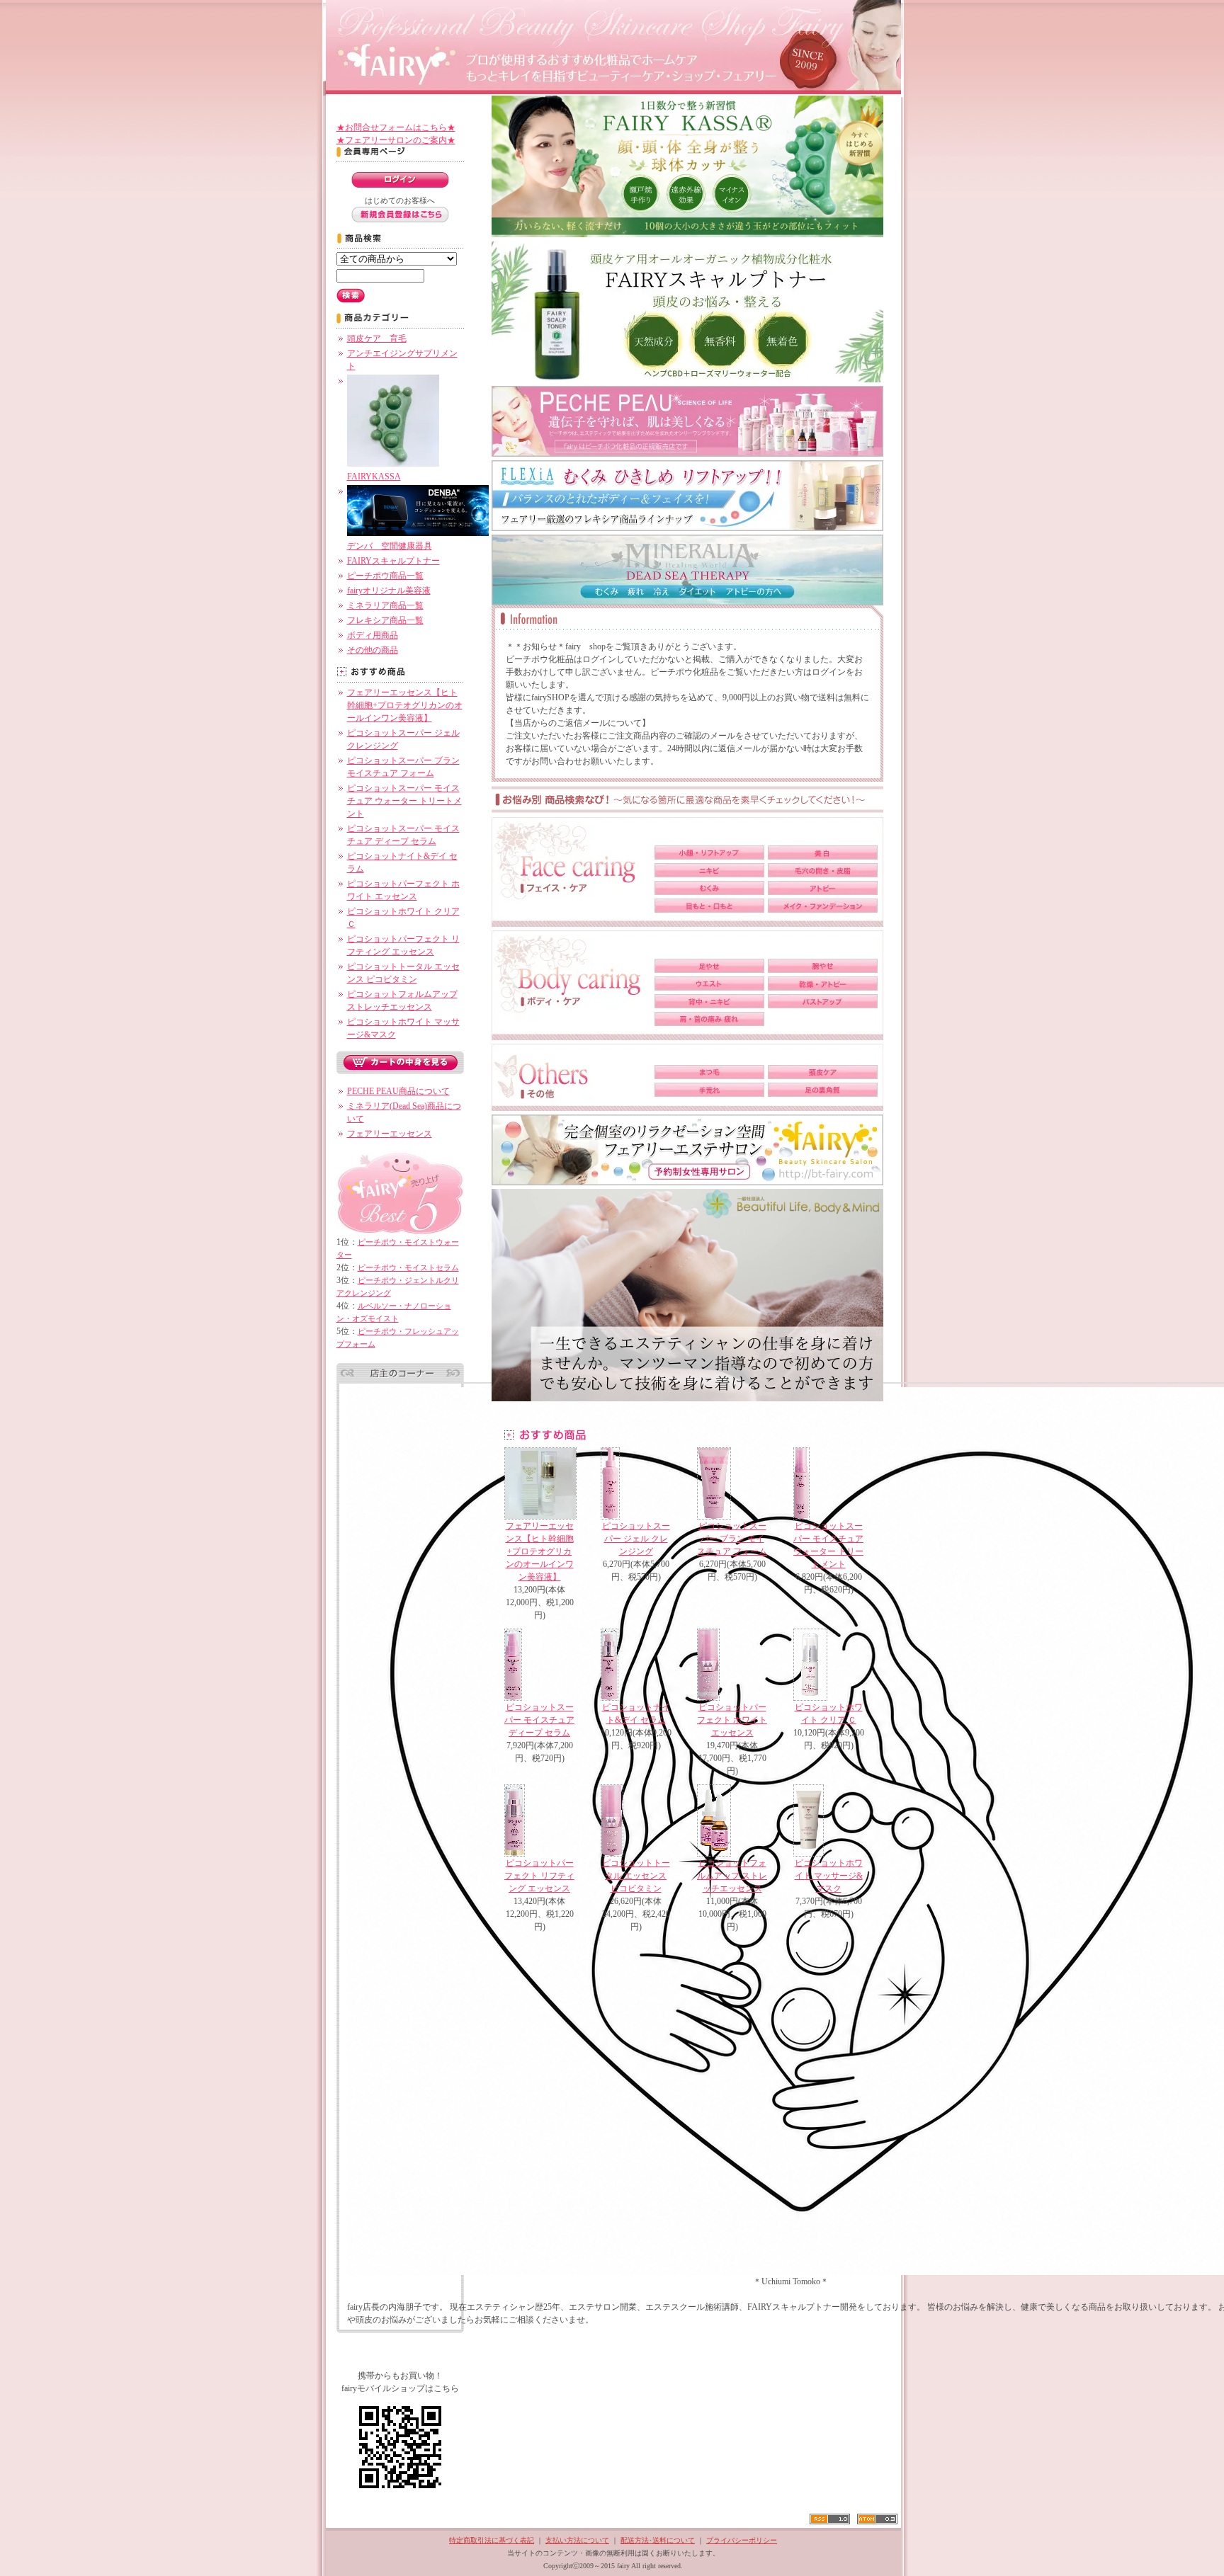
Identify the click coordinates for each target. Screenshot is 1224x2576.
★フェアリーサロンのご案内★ (396, 140)
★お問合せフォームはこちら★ (396, 127)
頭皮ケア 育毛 (377, 338)
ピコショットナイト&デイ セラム (636, 1714)
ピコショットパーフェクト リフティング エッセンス (539, 1876)
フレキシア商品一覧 (385, 620)
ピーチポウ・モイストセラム (408, 1267)
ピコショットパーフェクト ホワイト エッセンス (732, 1720)
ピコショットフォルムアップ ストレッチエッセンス (732, 1876)
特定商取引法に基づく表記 (492, 2540)
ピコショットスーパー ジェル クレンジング (636, 1539)
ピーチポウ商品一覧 (385, 576)
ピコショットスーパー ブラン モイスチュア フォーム (732, 1539)
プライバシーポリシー (742, 2540)
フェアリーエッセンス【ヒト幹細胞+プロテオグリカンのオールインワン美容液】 (405, 705)
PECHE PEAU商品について (398, 1091)
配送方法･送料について (658, 2540)
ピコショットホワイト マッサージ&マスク (829, 1876)
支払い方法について (577, 2540)
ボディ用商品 (373, 635)
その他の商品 (373, 650)
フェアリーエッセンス (390, 1134)
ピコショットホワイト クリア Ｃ (829, 1714)
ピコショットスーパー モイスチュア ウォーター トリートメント (404, 801)
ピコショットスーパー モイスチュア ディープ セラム (539, 1720)
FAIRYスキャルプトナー (393, 561)
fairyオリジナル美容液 (389, 591)
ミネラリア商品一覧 (385, 605)
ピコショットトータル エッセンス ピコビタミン (636, 1876)
